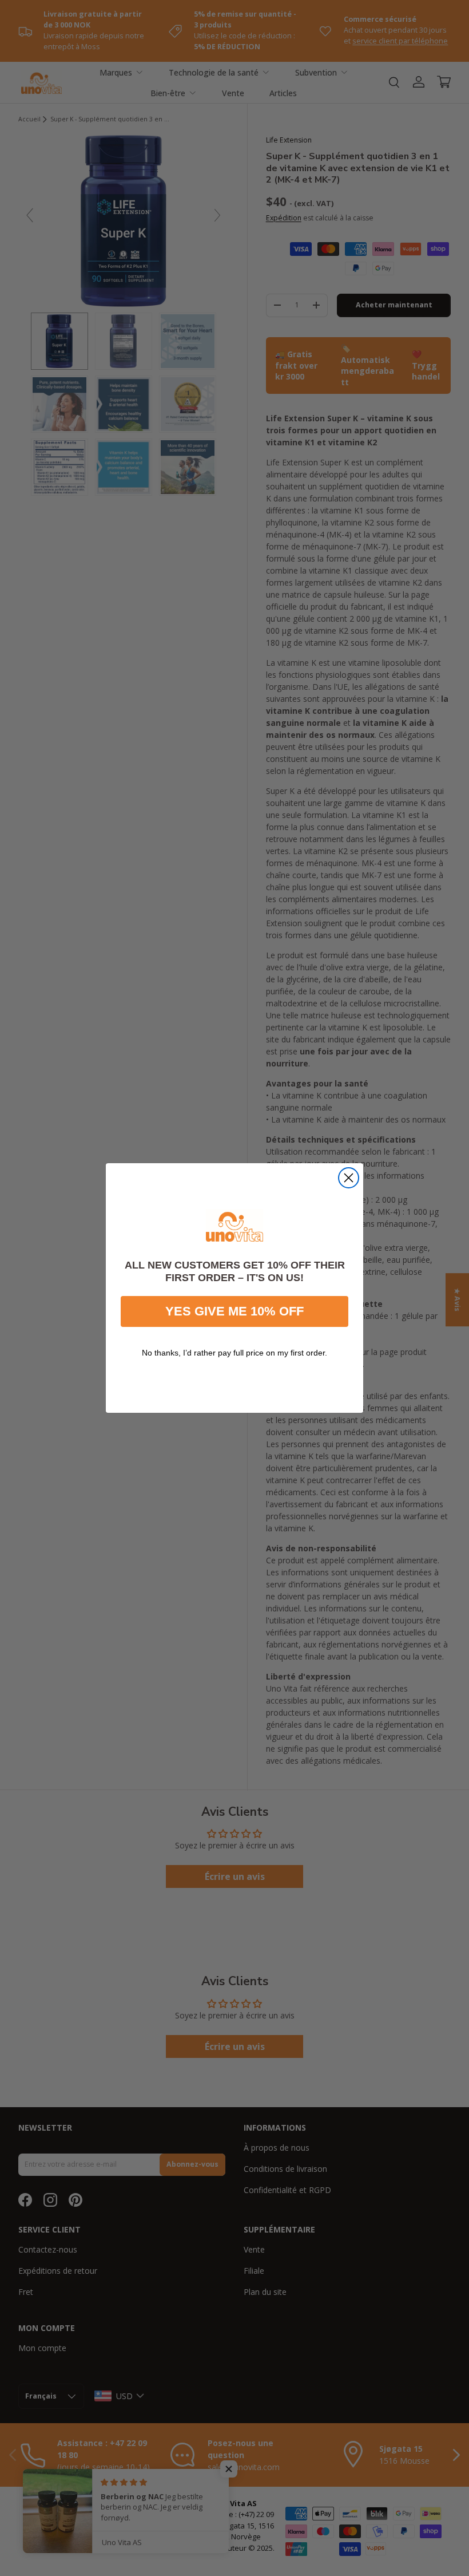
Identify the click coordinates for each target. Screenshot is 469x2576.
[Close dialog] (349, 1178)
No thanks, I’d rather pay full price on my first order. (234, 1353)
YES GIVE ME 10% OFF (234, 1311)
